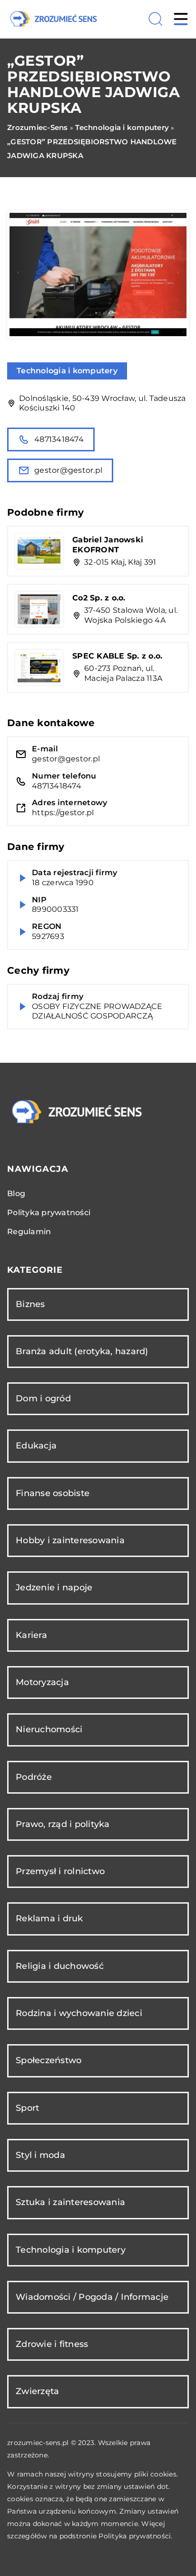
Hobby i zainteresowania (70, 1540)
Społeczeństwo (49, 2060)
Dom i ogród (43, 1398)
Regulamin (29, 1232)
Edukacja (36, 1446)
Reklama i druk (49, 1918)
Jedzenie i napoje (54, 1588)
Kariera (31, 1635)
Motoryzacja (42, 1682)
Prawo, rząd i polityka (63, 1824)
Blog (16, 1193)
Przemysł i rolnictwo (60, 1871)
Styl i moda (40, 2155)
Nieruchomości (49, 1729)
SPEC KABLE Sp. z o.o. (117, 656)
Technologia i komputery (67, 371)
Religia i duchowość (60, 1966)
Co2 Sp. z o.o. (99, 598)
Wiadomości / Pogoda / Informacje (92, 2297)
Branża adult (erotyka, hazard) (82, 1351)
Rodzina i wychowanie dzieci (79, 2013)
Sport (27, 2108)
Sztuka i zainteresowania (70, 2202)
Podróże (34, 1777)
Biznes (30, 1304)
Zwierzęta (37, 2391)
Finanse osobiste (53, 1493)
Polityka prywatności (49, 1213)
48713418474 (59, 439)
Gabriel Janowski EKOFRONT (108, 545)
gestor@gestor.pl (68, 470)
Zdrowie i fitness (52, 2344)
